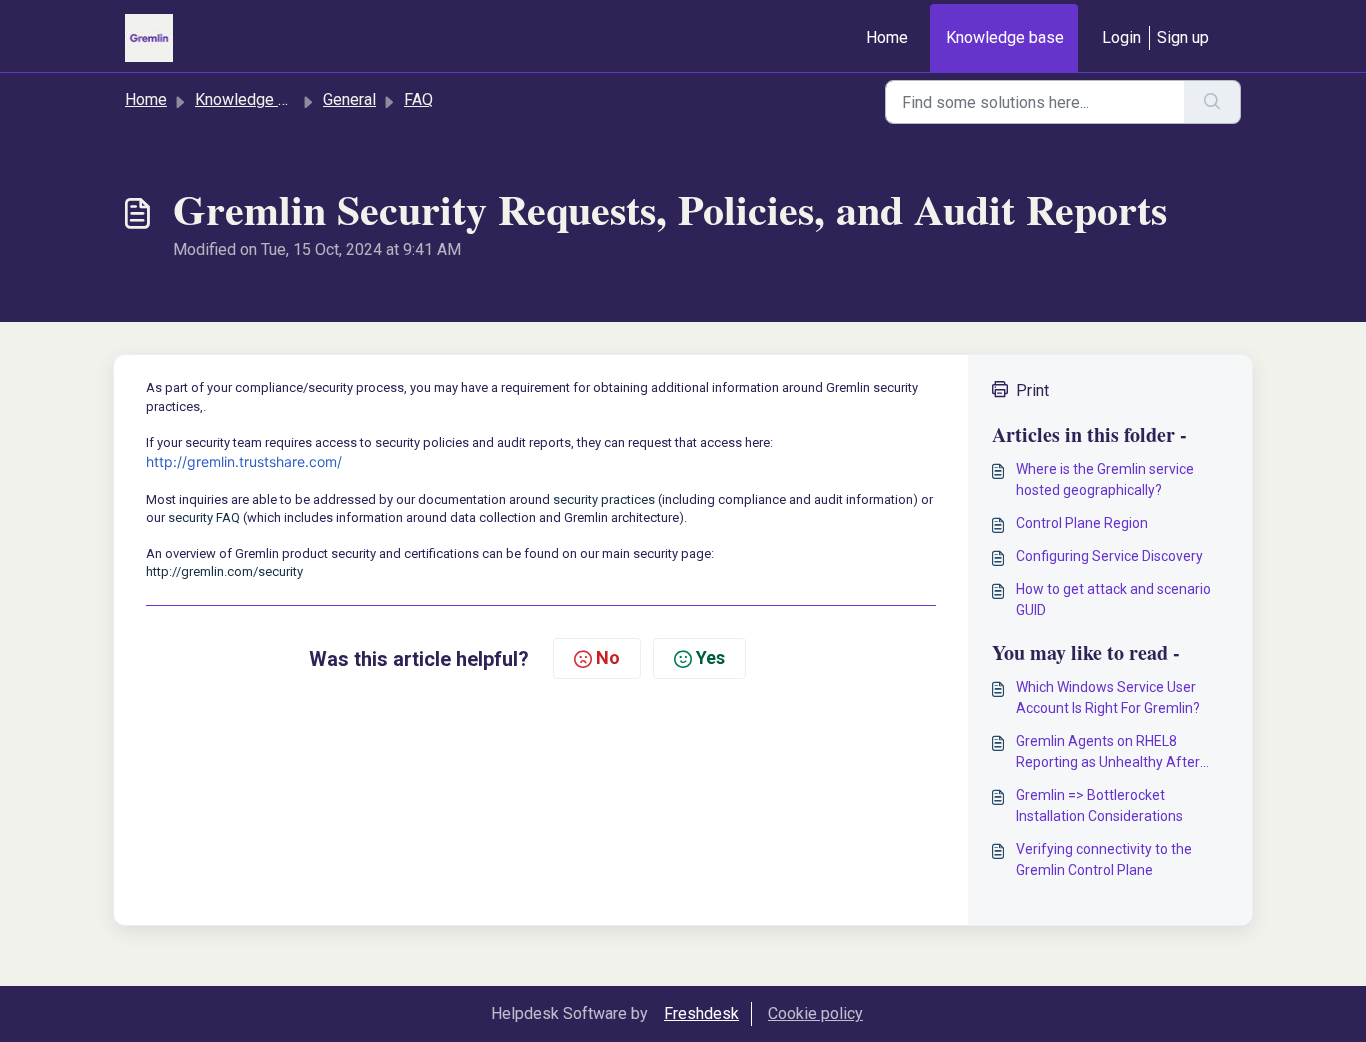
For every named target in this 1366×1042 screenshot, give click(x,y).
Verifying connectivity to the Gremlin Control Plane (1104, 859)
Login (1121, 37)
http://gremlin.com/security (224, 571)
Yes (710, 657)
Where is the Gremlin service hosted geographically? (1105, 479)
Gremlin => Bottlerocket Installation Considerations (1099, 805)
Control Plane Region (1082, 523)
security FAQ (204, 517)
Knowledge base (1005, 37)
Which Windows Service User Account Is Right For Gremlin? (1108, 697)
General (349, 99)
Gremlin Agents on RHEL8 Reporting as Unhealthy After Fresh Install (1108, 753)
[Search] (1212, 102)
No (608, 657)
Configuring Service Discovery (1109, 556)
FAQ (418, 99)
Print (1032, 390)
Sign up (1183, 37)
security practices (604, 499)
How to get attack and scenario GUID (1113, 599)
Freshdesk (701, 1013)
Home (887, 37)
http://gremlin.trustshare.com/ (244, 461)
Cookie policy (815, 1013)
